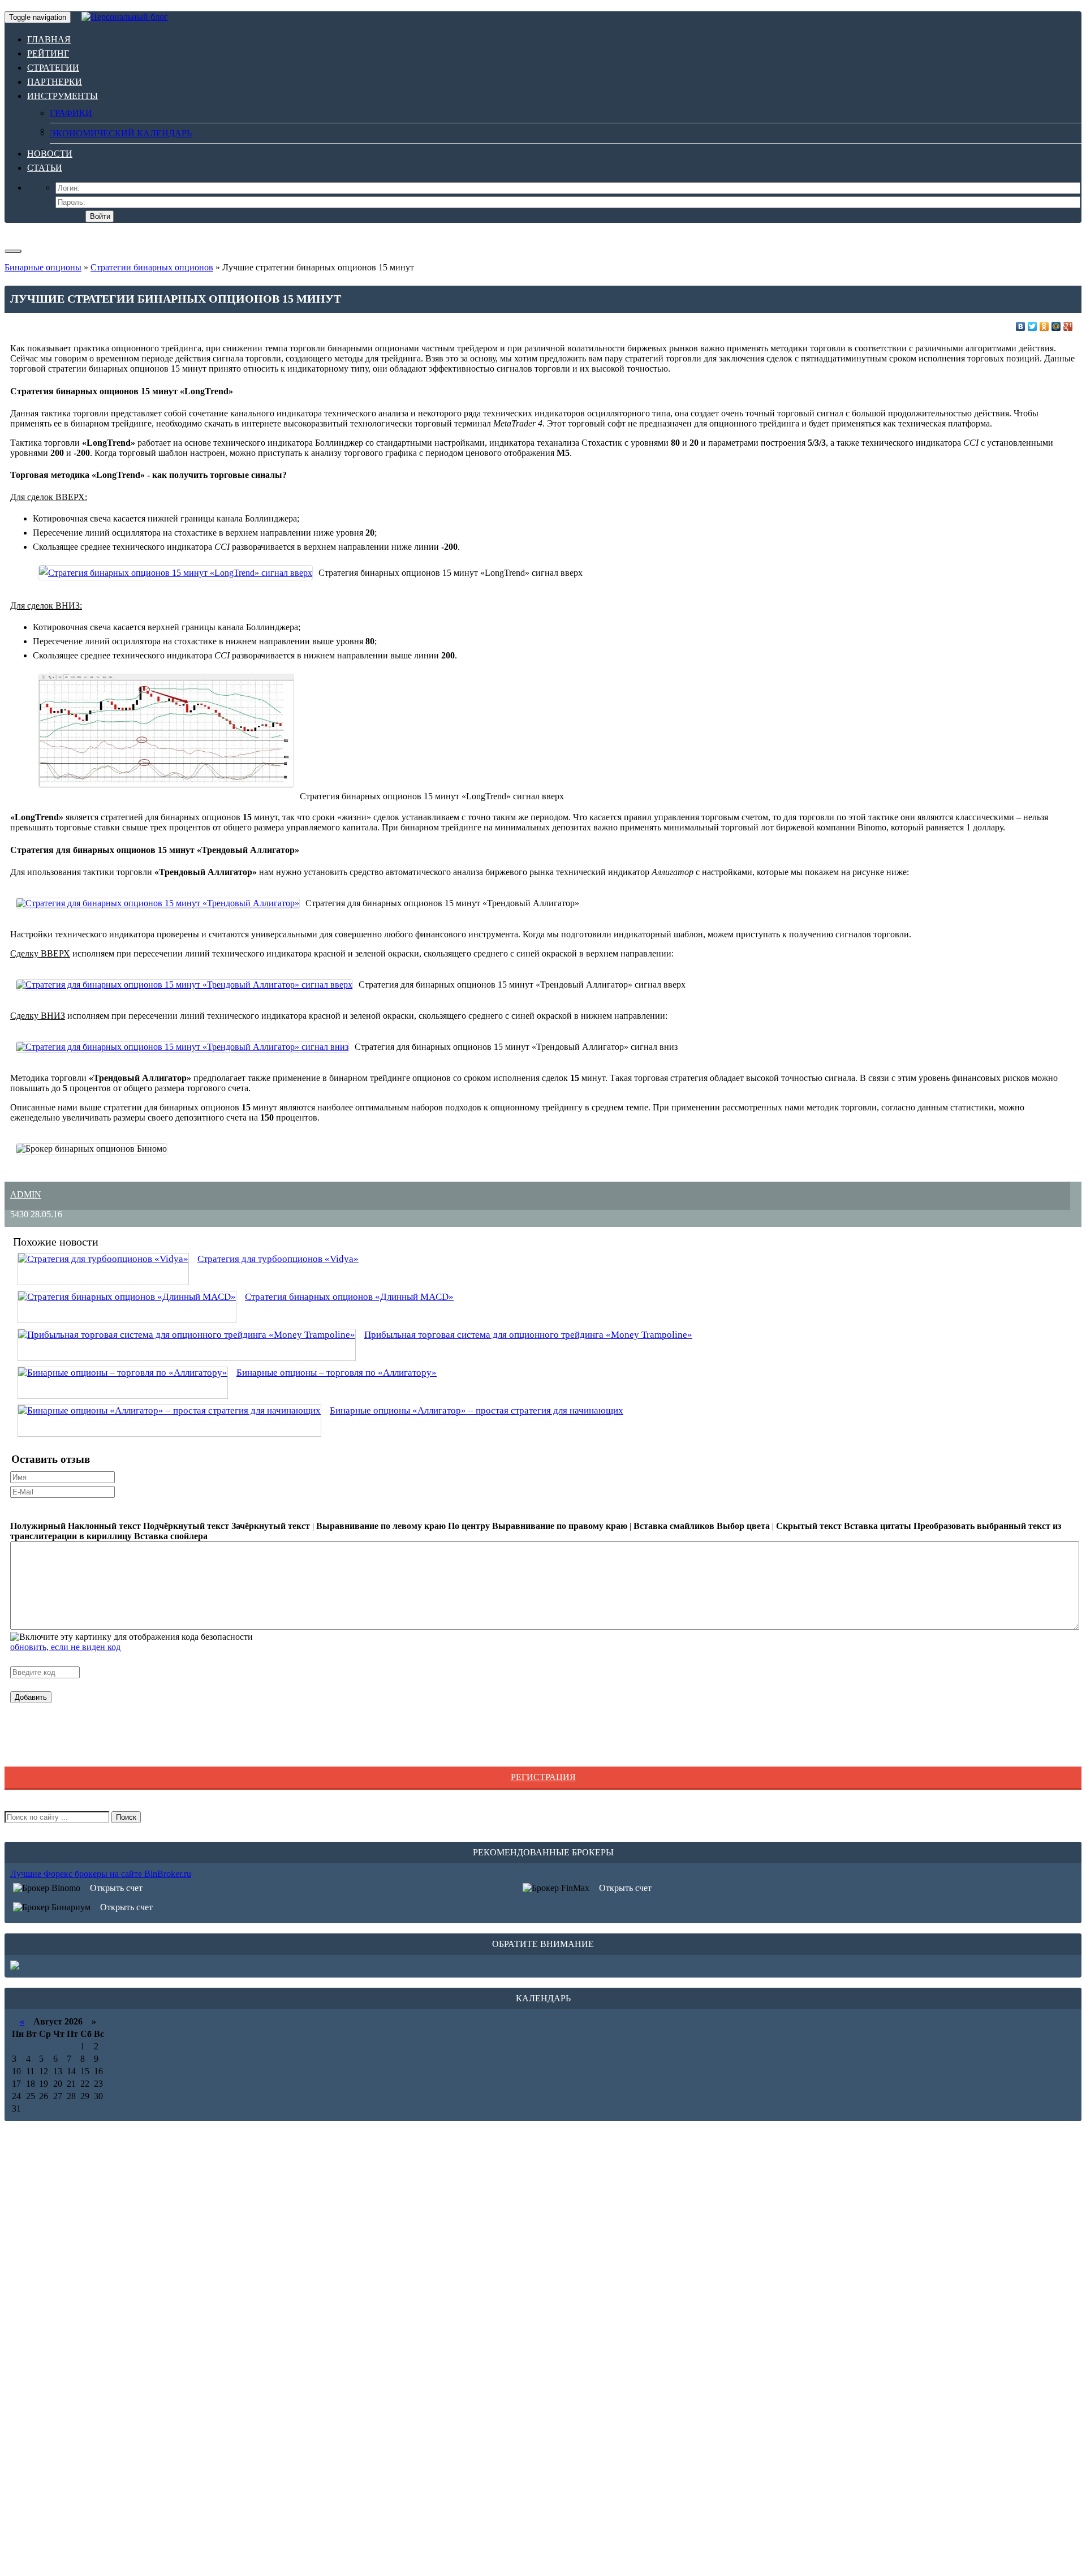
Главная (49, 39)
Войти (100, 216)
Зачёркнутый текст (271, 1526)
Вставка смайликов (674, 1526)
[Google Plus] (1068, 326)
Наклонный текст (104, 1526)
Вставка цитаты (878, 1526)
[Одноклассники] (1044, 326)
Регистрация (543, 1777)
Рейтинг (48, 53)
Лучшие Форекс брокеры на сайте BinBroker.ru (101, 1874)
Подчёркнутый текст (186, 1526)
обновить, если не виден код (65, 1647)
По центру (469, 1526)
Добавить (31, 1697)
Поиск (126, 1817)
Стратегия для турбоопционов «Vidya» (278, 1259)
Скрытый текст (809, 1526)
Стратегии (53, 68)
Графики (71, 113)
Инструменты (63, 96)
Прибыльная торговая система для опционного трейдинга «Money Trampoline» (528, 1335)
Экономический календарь (121, 133)
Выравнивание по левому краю (381, 1526)
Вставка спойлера (171, 1536)
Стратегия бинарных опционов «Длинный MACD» (349, 1297)
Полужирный (38, 1526)
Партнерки (55, 82)
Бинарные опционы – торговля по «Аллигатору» (337, 1373)
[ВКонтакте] (1021, 326)
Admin (26, 1194)
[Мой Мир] (1056, 326)
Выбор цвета (743, 1526)
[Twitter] (1033, 326)
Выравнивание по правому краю (560, 1526)
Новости (50, 154)
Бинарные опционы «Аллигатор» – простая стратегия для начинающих (477, 1410)
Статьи (45, 168)
